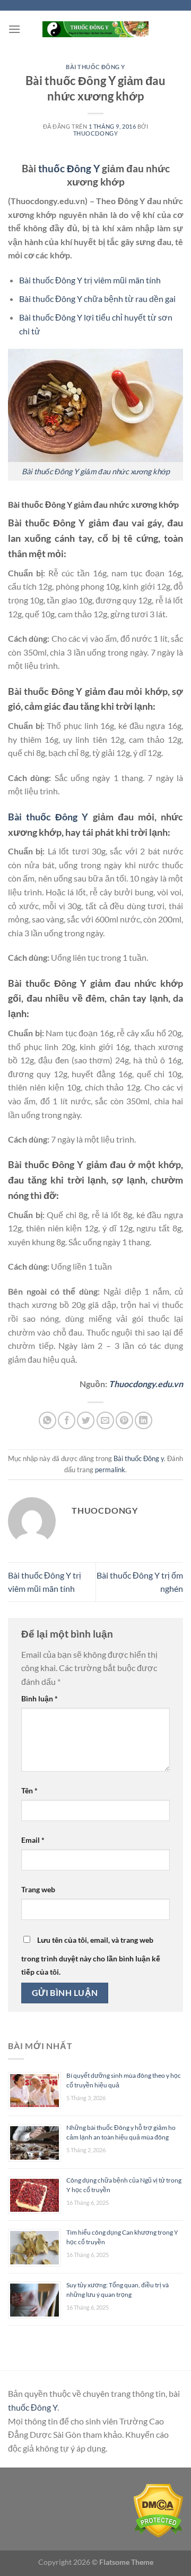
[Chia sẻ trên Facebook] (67, 1420)
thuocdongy (96, 133)
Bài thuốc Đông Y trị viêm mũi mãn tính (90, 280)
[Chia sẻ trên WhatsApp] (47, 1420)
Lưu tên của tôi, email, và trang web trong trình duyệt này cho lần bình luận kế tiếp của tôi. (91, 1956)
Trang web (38, 1889)
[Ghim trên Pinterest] (124, 1420)
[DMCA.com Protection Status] (158, 2510)
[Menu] (14, 29)
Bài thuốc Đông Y (48, 817)
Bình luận (40, 1698)
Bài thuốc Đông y (95, 67)
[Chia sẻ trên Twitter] (86, 1420)
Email (33, 1840)
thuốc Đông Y (69, 168)
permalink (110, 1470)
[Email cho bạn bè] (105, 1420)
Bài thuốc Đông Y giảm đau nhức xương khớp (96, 471)
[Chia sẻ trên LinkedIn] (144, 1420)
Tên (29, 1790)
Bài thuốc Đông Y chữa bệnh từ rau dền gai (97, 299)
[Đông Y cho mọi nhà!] (95, 29)
